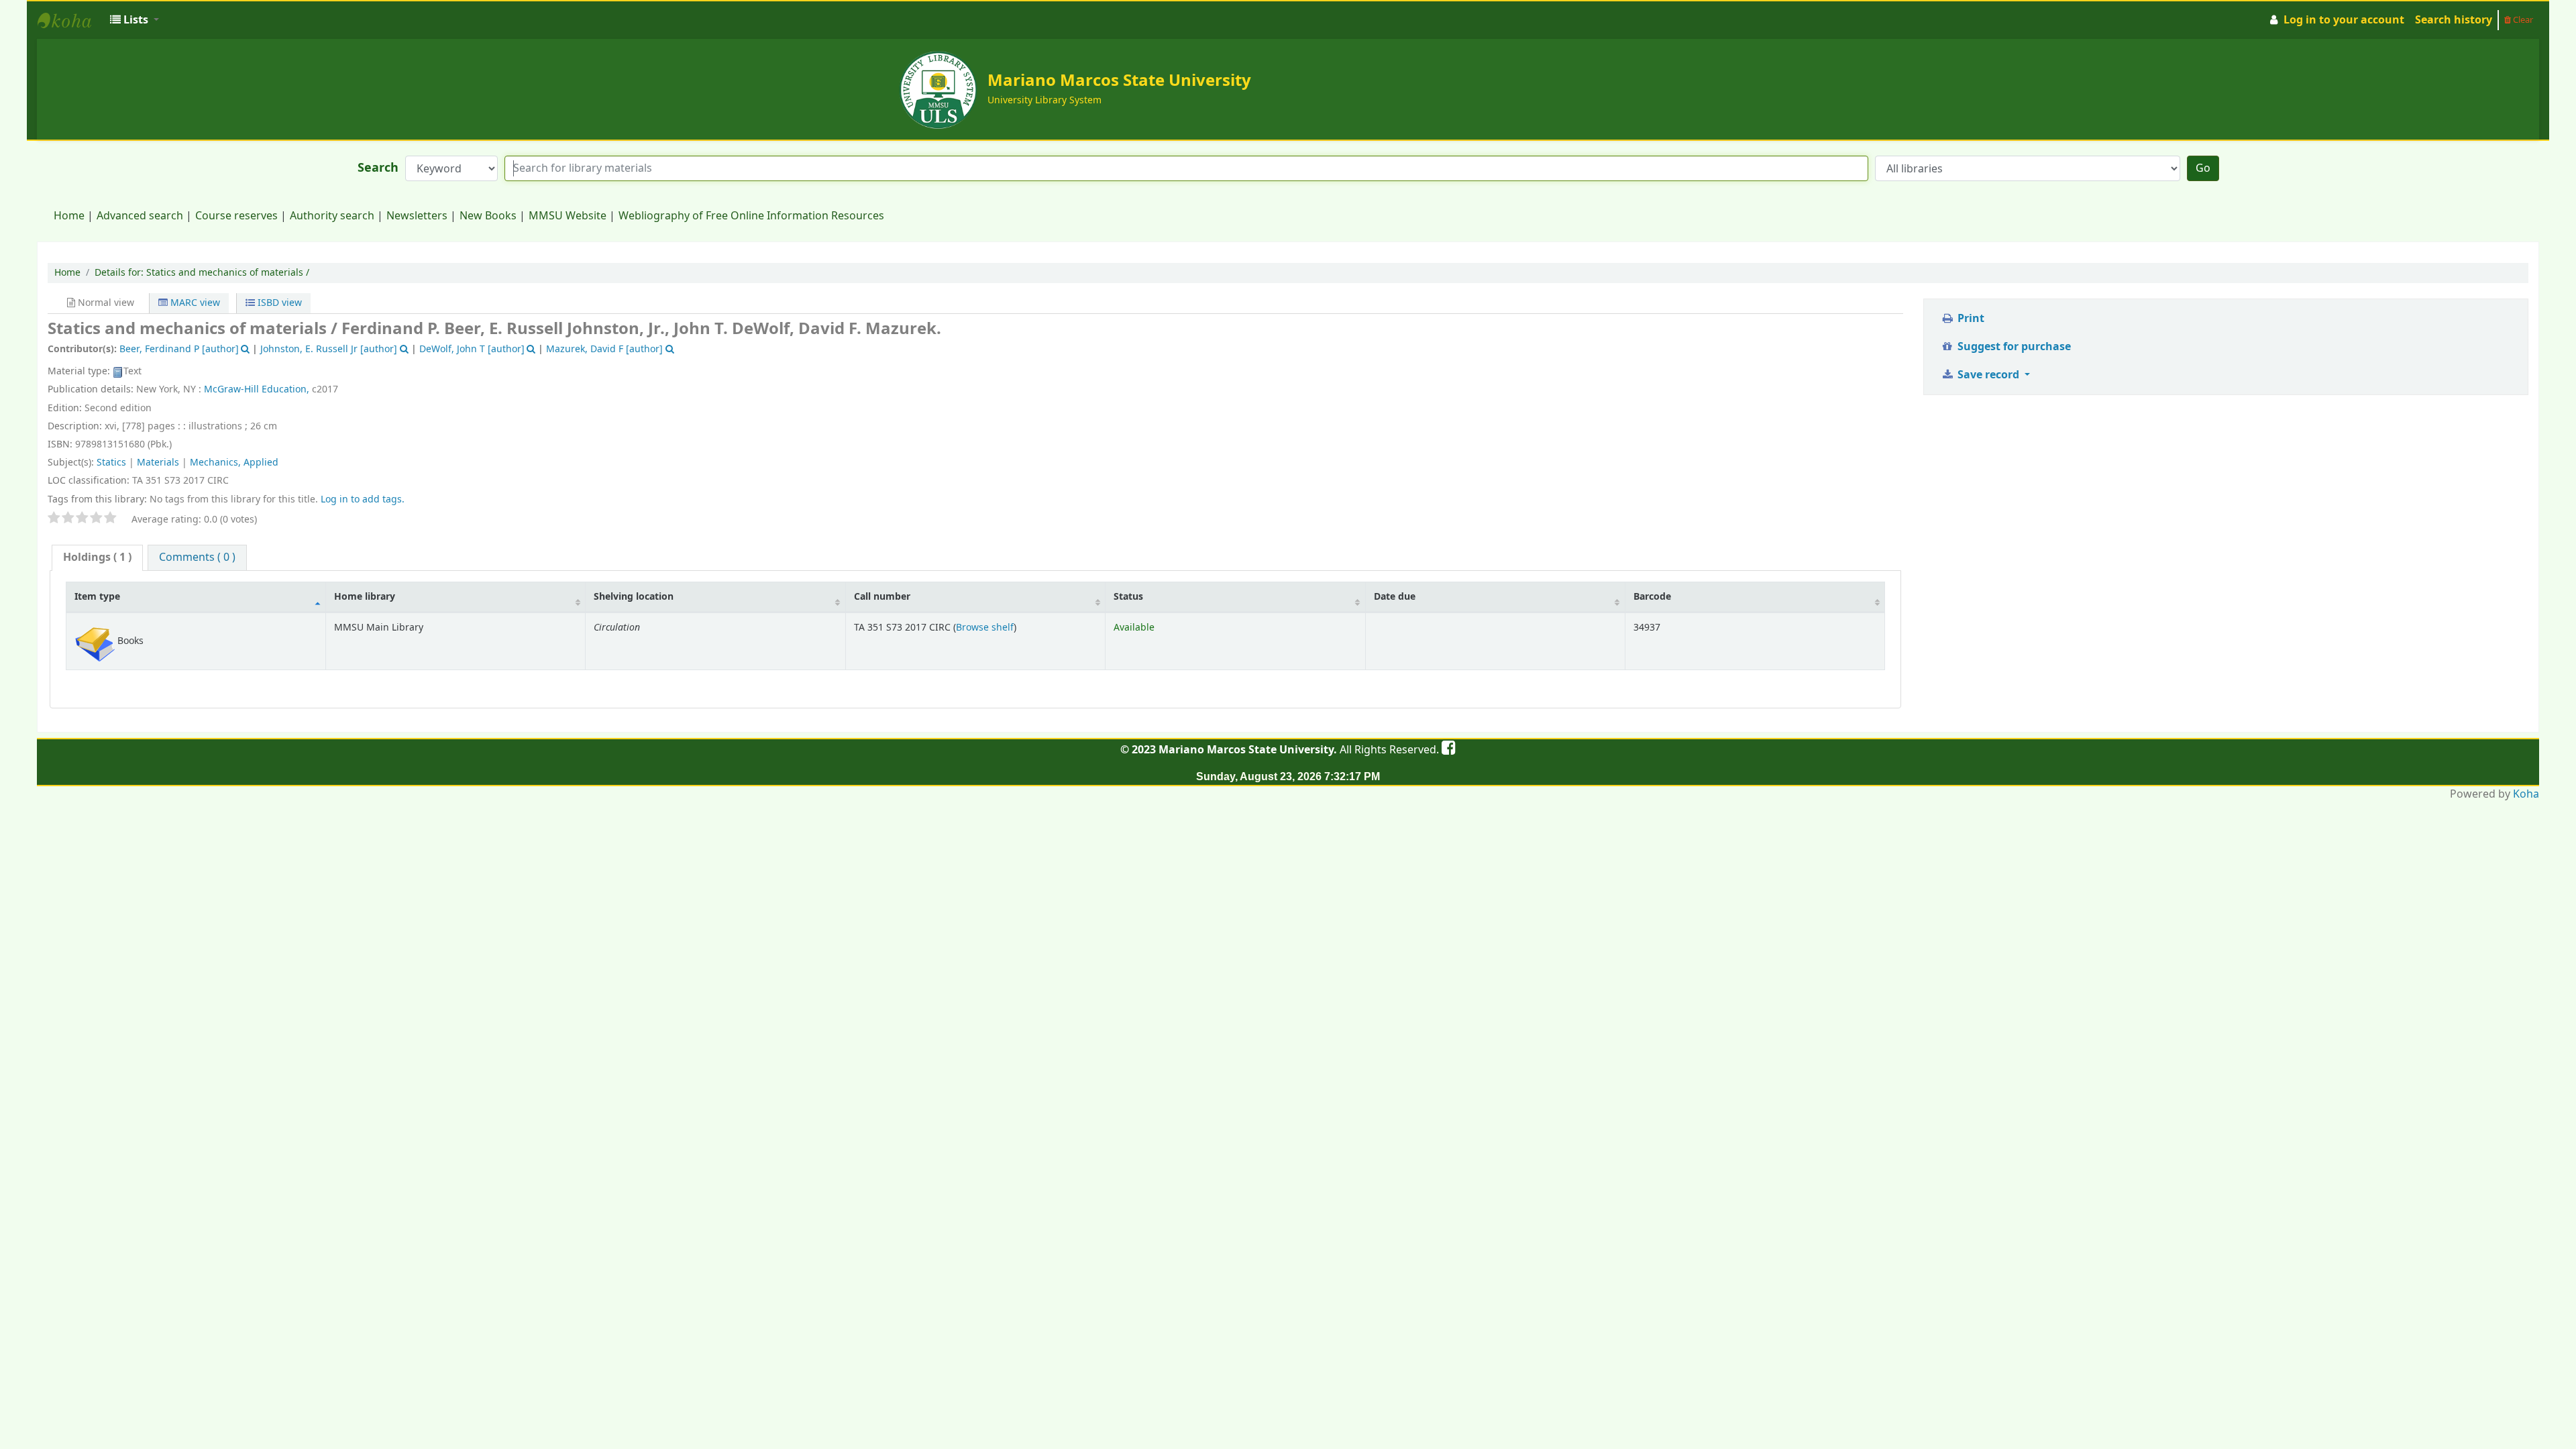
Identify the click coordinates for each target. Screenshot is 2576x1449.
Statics (111, 463)
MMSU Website (568, 216)
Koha (2526, 794)
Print (1970, 319)
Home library (365, 597)
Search (378, 168)
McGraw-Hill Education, (257, 389)
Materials (158, 463)
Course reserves (236, 216)
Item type (97, 597)
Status (1128, 597)
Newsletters (417, 216)
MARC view (194, 303)
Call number (882, 597)
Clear (2522, 20)
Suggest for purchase (2013, 347)
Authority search (332, 216)
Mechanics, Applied (234, 463)
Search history (2454, 20)
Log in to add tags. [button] (363, 499)
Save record (1988, 375)
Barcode (1652, 597)
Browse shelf (985, 628)
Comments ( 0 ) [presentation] (197, 557)
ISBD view (278, 303)
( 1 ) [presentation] (97, 557)
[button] (135, 20)
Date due (1395, 597)
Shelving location (634, 597)
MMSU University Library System (71, 20)
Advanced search (140, 216)
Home (69, 216)
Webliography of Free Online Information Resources (751, 216)
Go (2203, 168)
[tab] (97, 558)
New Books (488, 216)
